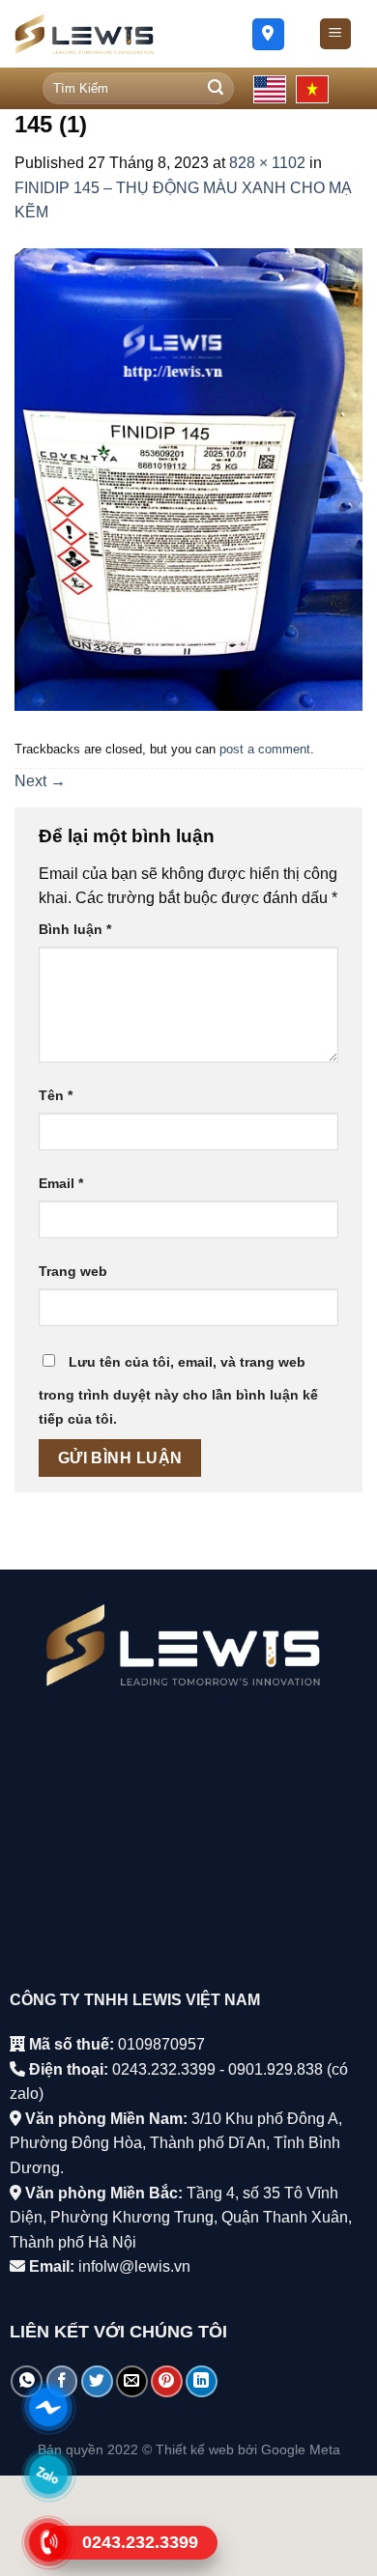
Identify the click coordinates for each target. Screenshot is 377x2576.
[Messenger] (49, 2407)
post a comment (265, 749)
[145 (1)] (188, 479)
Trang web (73, 1271)
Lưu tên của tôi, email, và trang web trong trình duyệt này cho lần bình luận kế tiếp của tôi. (178, 1391)
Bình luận (75, 929)
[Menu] (336, 34)
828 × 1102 (267, 163)
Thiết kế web (195, 2449)
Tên (56, 1095)
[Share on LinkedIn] (202, 2381)
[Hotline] (49, 2542)
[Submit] (216, 89)
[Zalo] (49, 2475)
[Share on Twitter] (97, 2381)
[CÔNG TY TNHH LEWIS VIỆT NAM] (113, 34)
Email (61, 1183)
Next (40, 781)
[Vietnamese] (312, 89)
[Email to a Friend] (132, 2381)
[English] (270, 89)
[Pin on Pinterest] (167, 2381)
